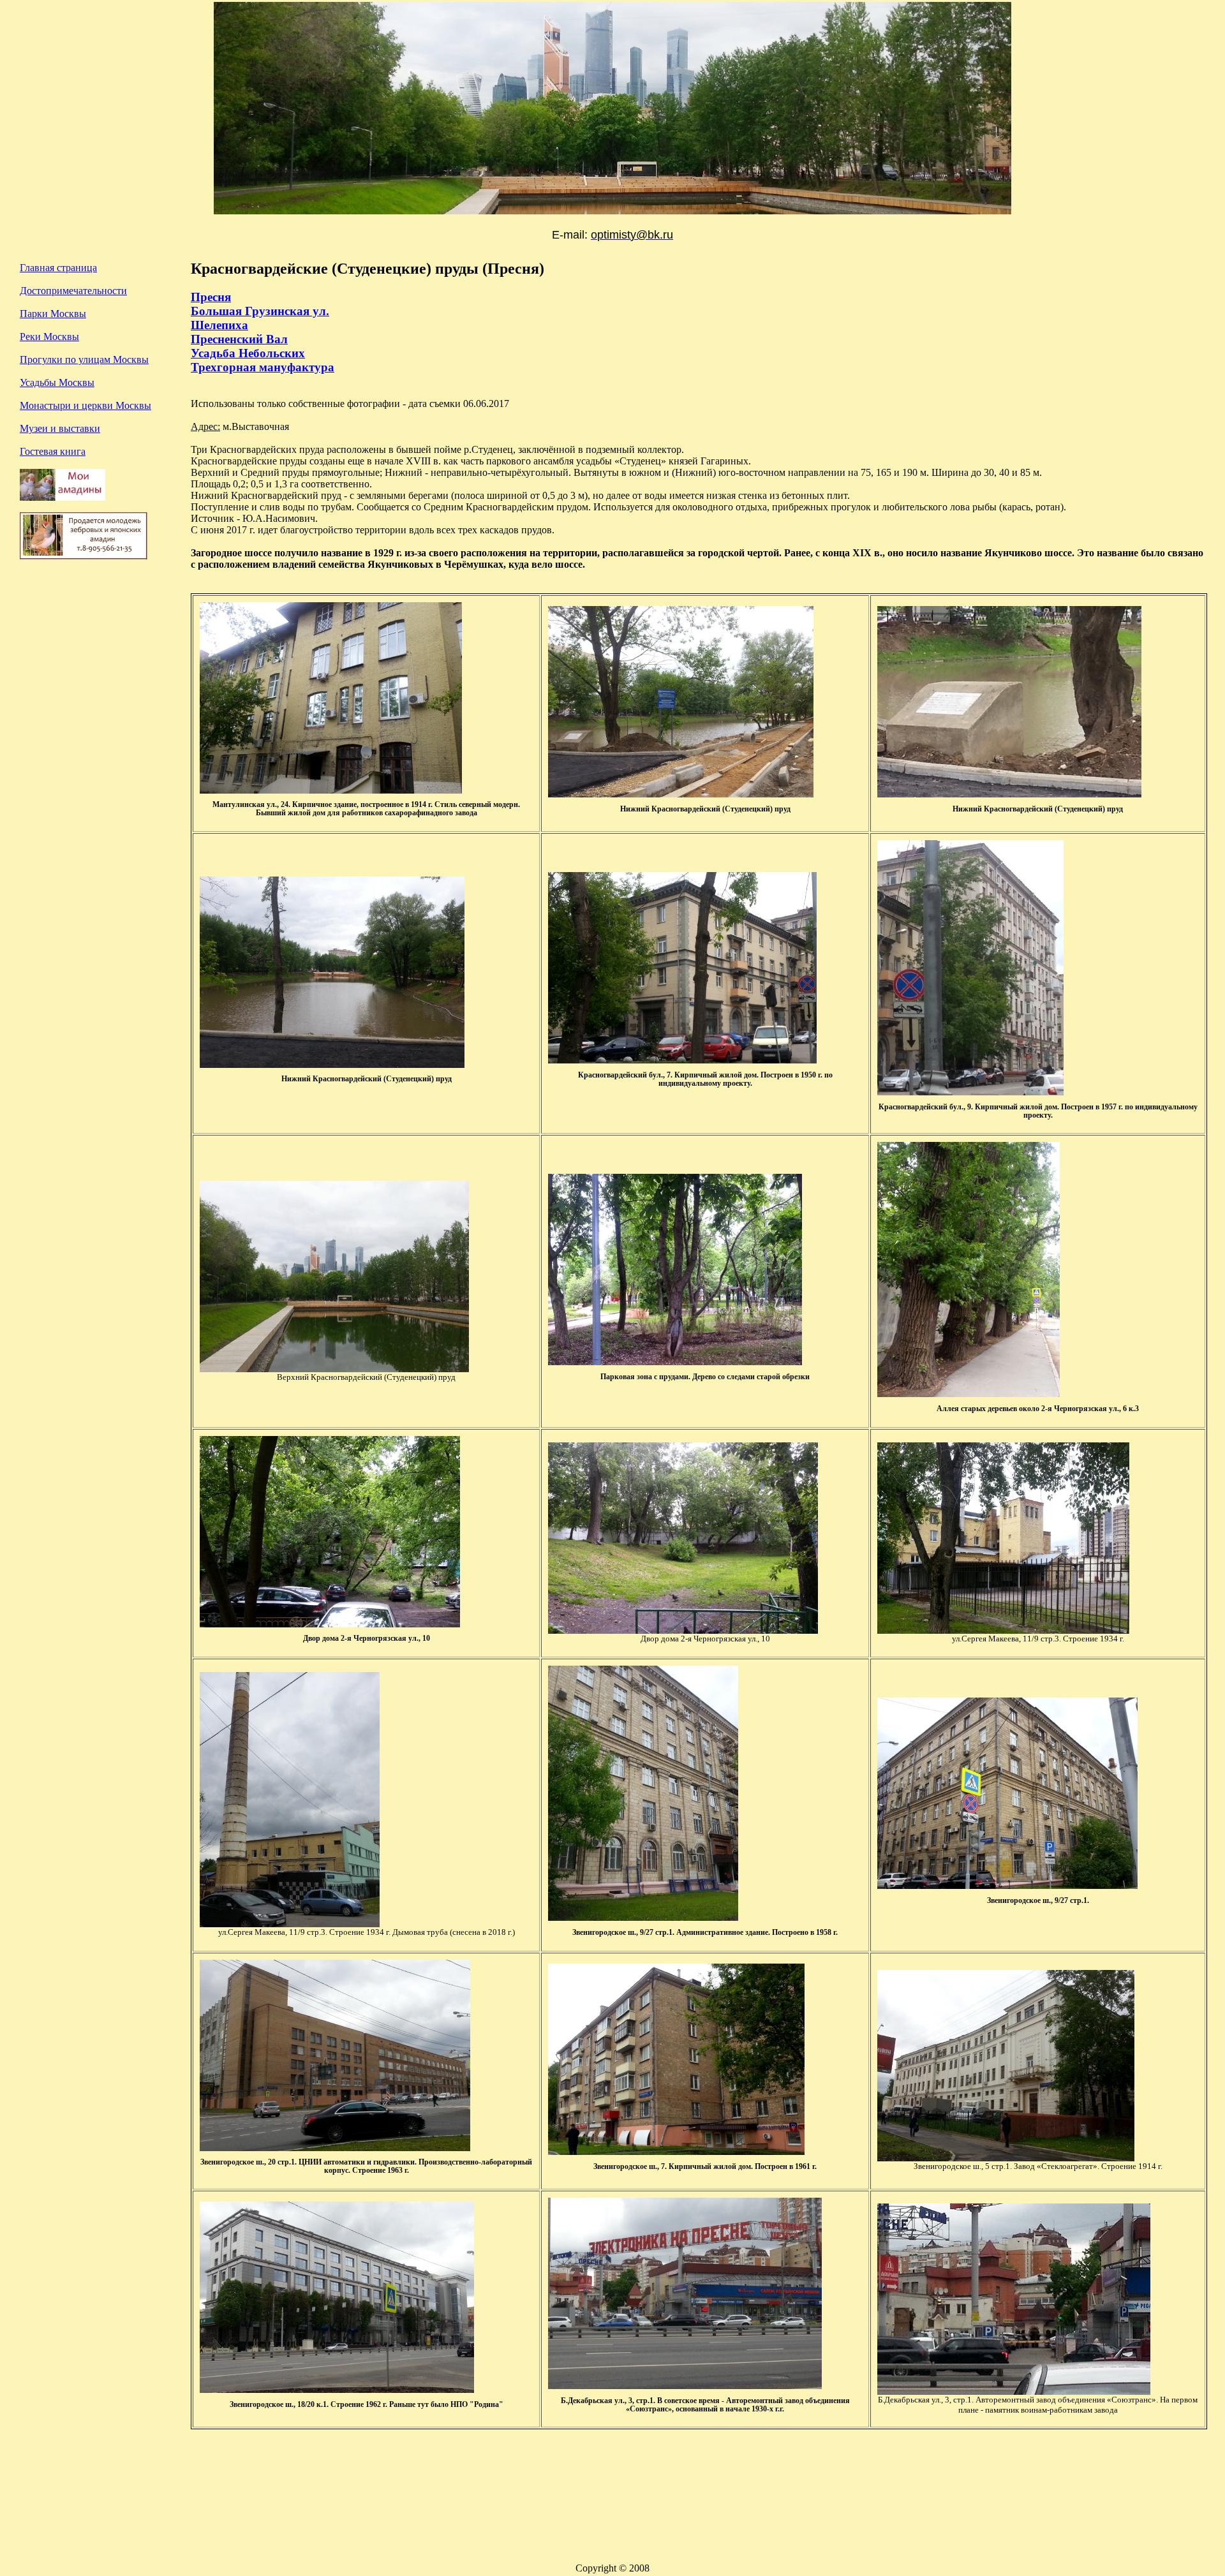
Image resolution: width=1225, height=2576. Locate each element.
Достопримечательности (73, 291)
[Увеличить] (334, 1369)
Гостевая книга (53, 451)
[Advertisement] (96, 701)
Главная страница (58, 268)
